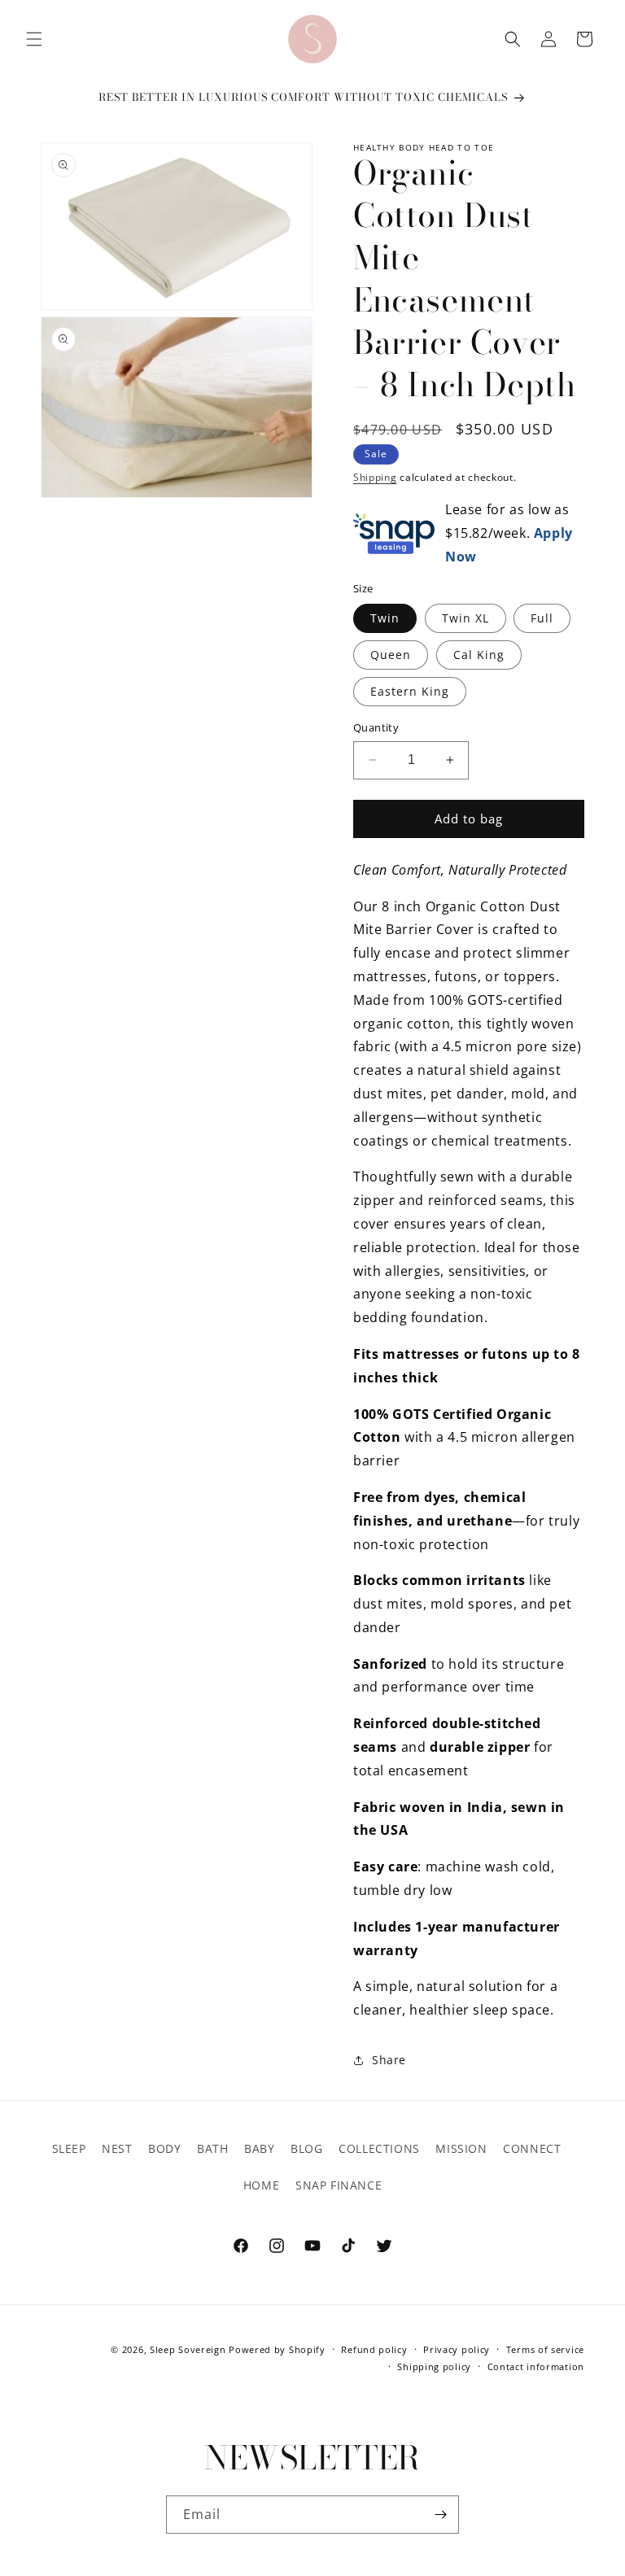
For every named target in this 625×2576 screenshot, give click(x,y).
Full (542, 618)
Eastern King (410, 691)
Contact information (536, 2366)
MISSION (461, 2148)
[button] (34, 39)
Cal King (479, 655)
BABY (259, 2148)
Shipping (375, 477)
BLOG (306, 2148)
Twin (385, 618)
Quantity (376, 727)
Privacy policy (457, 2349)
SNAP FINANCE (339, 2185)
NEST (117, 2148)
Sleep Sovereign (188, 2349)
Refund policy (374, 2349)
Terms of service (545, 2349)
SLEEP (69, 2148)
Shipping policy (434, 2366)
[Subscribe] (440, 2515)
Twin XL (465, 618)
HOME (261, 2185)
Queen (391, 655)
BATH (212, 2148)
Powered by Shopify (277, 2349)
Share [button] (389, 2060)
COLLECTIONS (379, 2148)
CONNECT (532, 2148)
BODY (164, 2148)
